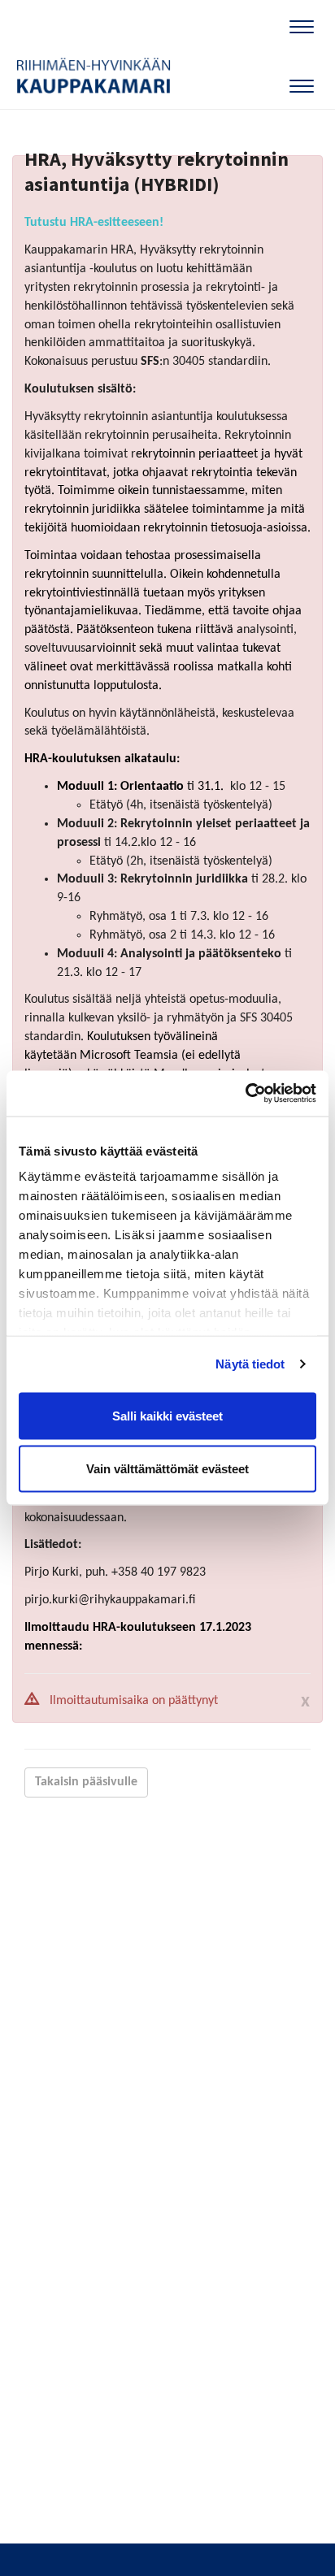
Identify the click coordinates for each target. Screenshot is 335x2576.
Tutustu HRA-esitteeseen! (94, 223)
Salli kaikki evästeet (167, 1415)
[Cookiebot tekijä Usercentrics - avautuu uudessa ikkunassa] (245, 1094)
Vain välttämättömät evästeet (167, 1469)
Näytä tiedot (250, 1364)
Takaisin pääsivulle (86, 1782)
